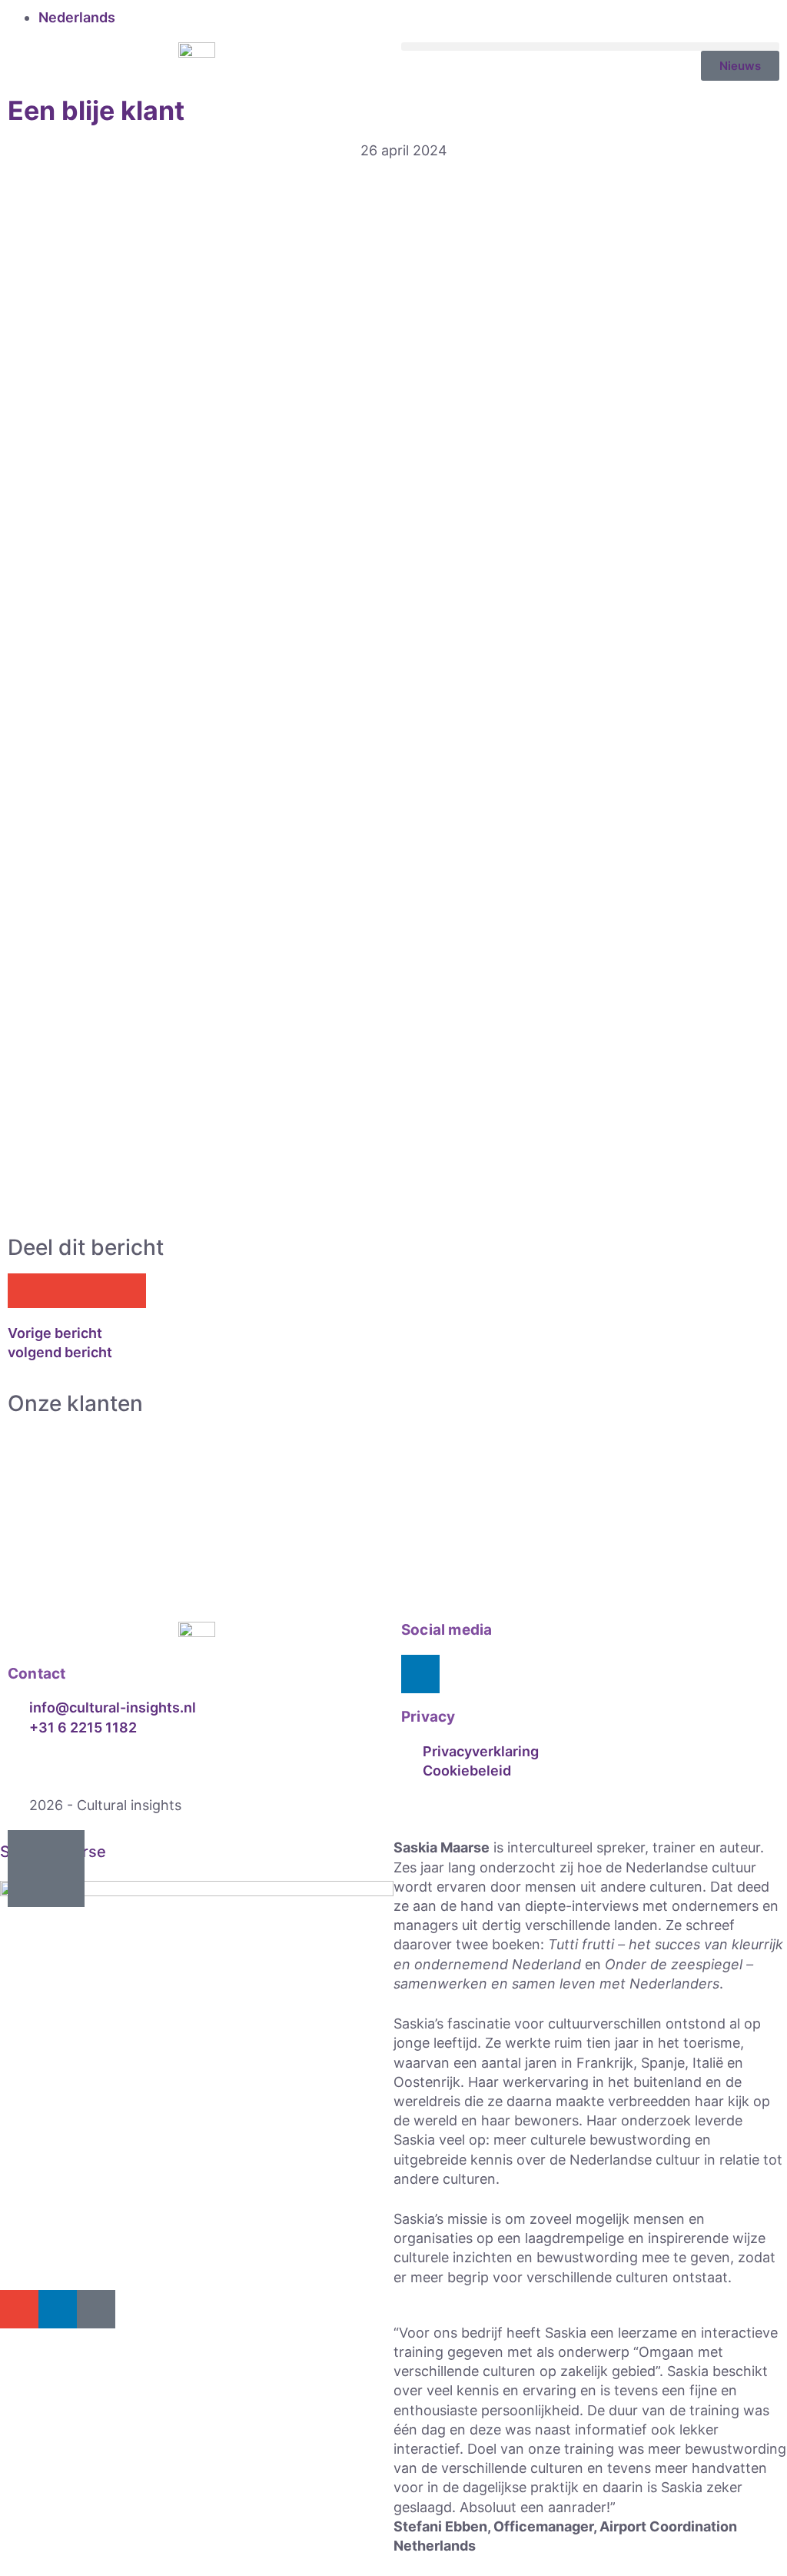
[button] (590, 47)
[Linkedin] (58, 2309)
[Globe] (96, 2309)
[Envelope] (19, 2309)
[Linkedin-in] (420, 1674)
